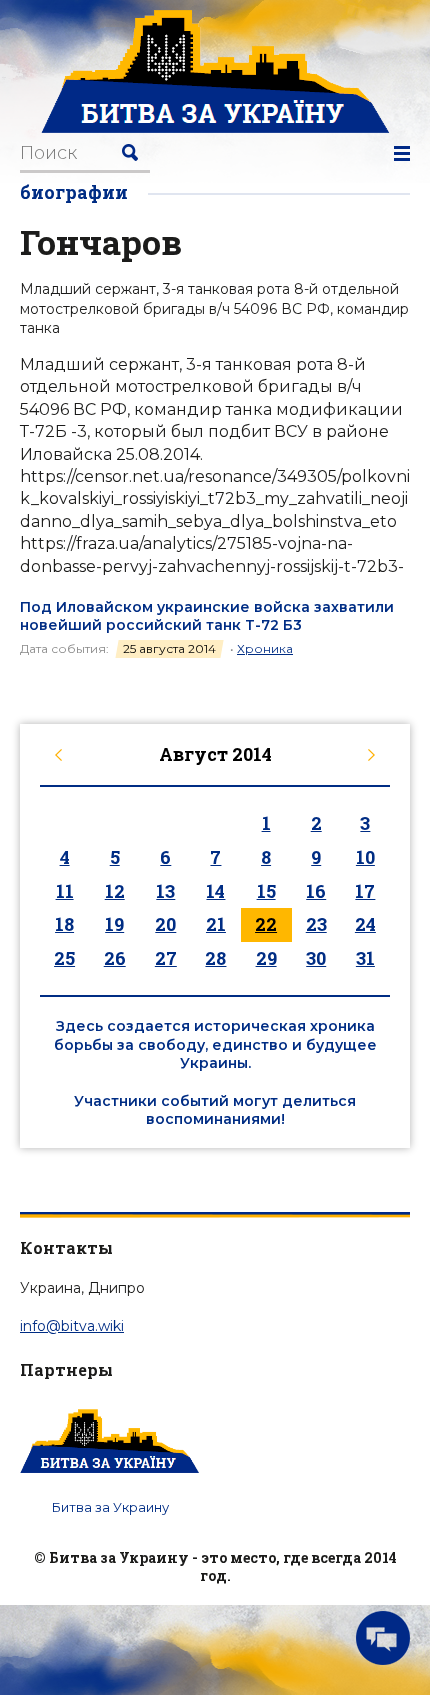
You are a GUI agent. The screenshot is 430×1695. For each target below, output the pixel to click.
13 (165, 891)
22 (266, 924)
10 (365, 857)
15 (266, 891)
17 (365, 891)
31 (365, 958)
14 (215, 891)
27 (166, 958)
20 (165, 924)
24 (365, 924)
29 (266, 958)
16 (316, 891)
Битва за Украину (110, 1507)
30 (316, 958)
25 (64, 958)
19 (114, 924)
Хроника (265, 648)
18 (64, 924)
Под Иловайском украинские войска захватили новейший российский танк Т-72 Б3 (207, 616)
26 (115, 958)
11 (65, 891)
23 (316, 924)
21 (216, 924)
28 (215, 958)
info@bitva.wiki (72, 1326)
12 (115, 891)
